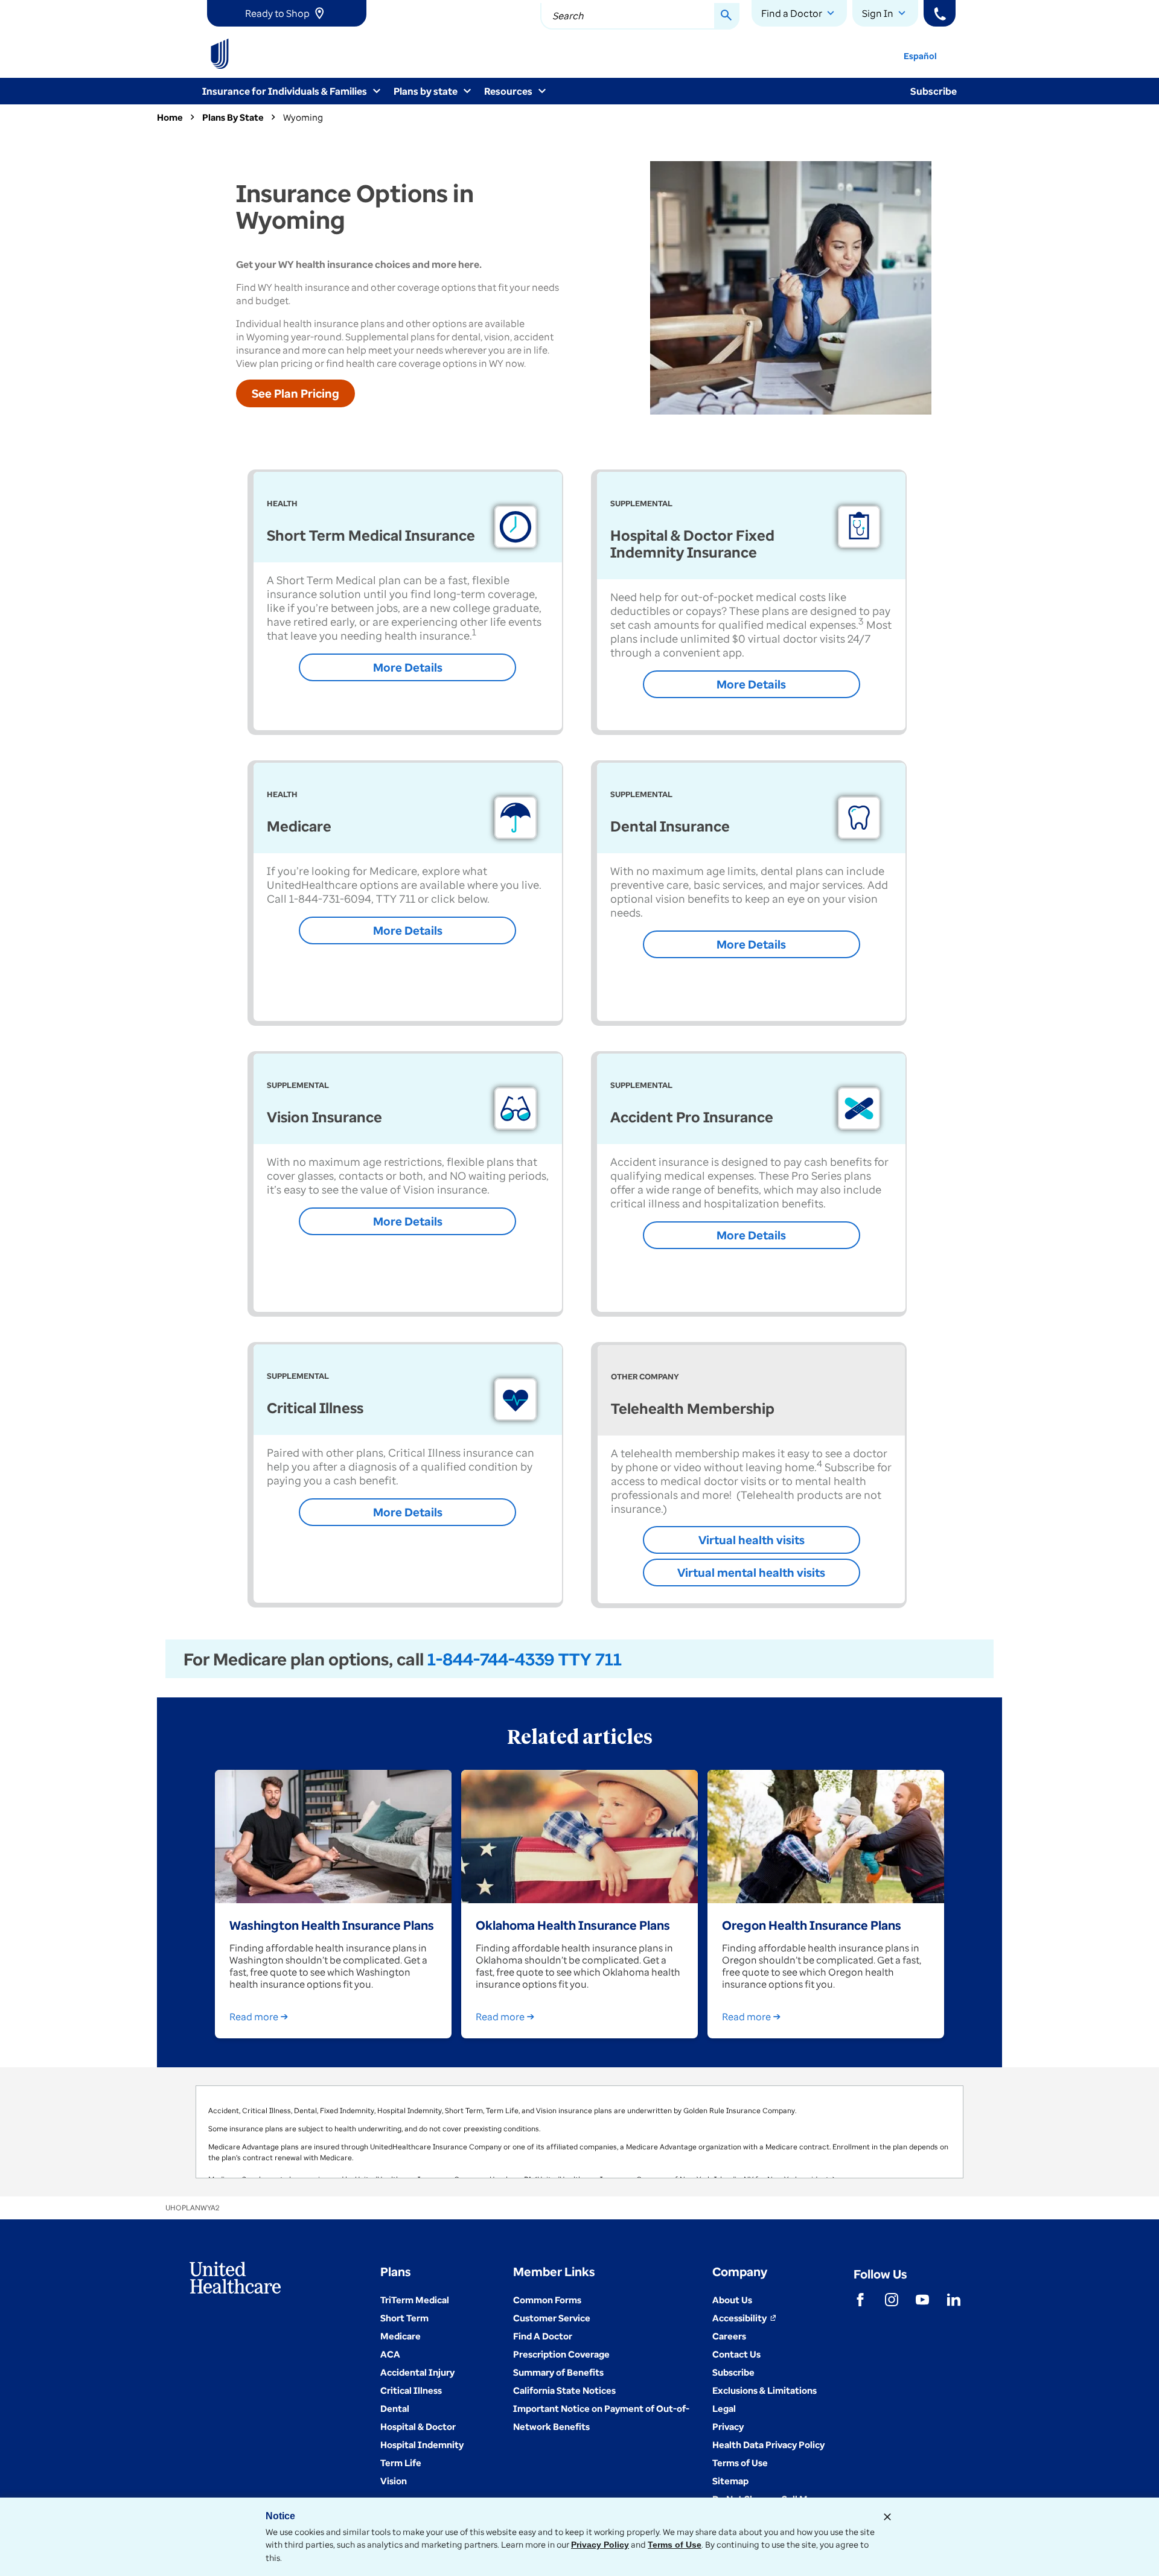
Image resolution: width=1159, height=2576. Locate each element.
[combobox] (640, 16)
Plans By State (233, 117)
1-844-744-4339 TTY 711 (525, 1659)
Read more (254, 2017)
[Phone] (940, 13)
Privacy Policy (600, 2545)
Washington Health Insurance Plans (332, 1925)
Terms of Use (675, 2545)
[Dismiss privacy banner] (887, 2517)
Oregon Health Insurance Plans (812, 1925)
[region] (579, 2132)
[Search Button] (727, 16)
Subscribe (934, 91)
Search (568, 16)
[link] (287, 13)
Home (170, 117)
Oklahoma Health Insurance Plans (573, 1925)
